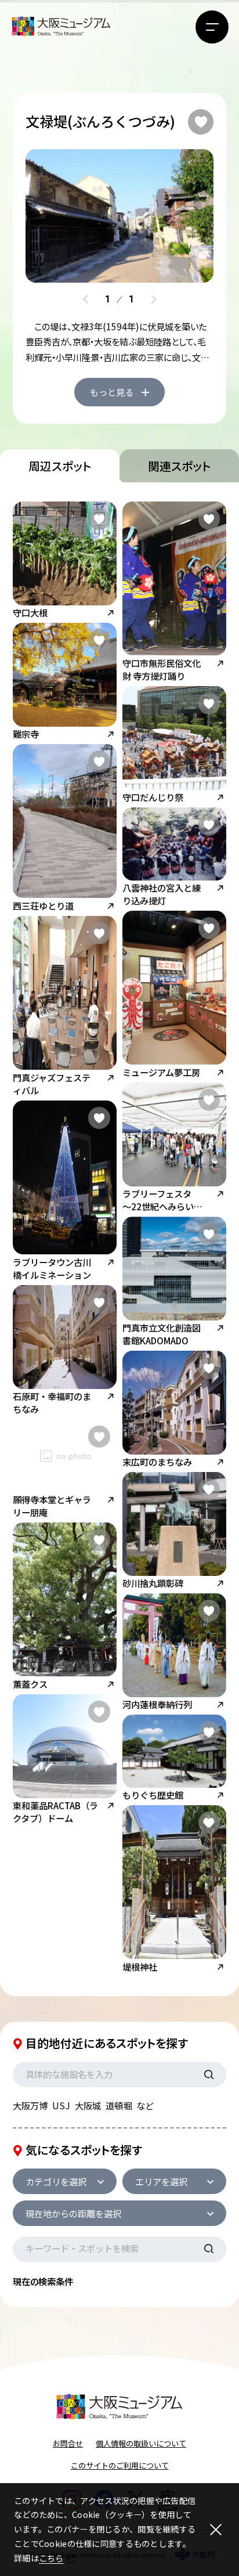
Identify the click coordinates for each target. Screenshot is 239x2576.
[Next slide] (153, 299)
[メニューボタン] (212, 27)
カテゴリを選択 (56, 2181)
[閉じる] (216, 2529)
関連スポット (179, 466)
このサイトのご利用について (120, 2465)
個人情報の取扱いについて (141, 2443)
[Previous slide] (86, 299)
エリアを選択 (161, 2181)
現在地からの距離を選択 (73, 2213)
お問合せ (68, 2443)
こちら (51, 2558)
